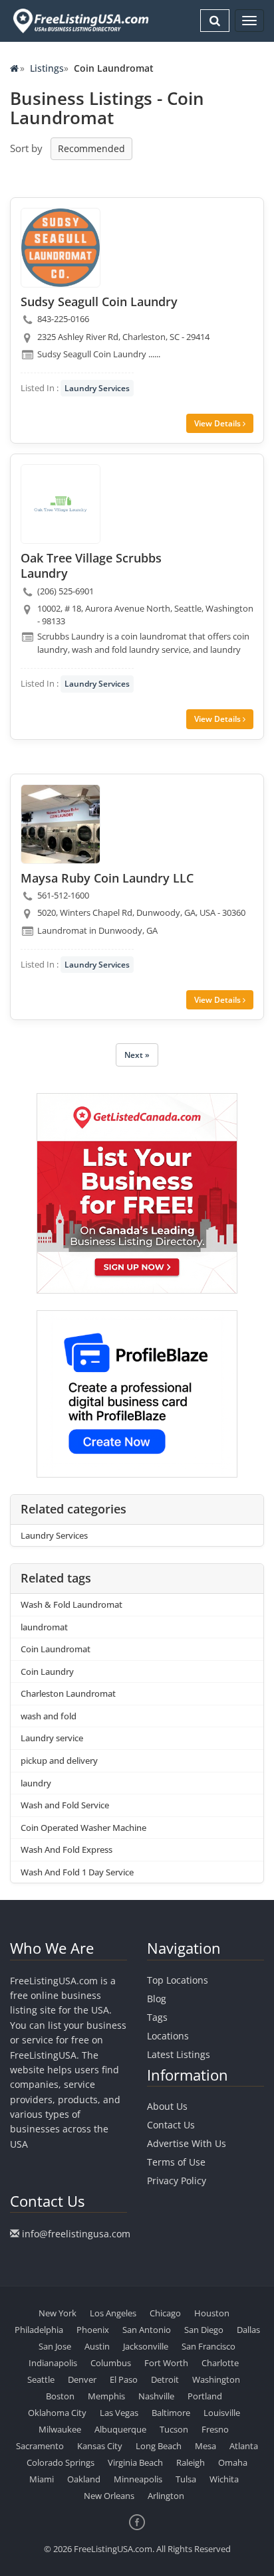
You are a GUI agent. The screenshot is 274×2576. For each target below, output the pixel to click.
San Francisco (208, 2346)
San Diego (204, 2330)
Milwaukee (60, 2429)
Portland (205, 2396)
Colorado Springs (61, 2462)
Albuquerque (120, 2429)
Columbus (111, 2363)
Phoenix (93, 2330)
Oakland (84, 2479)
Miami (42, 2479)
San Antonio (147, 2330)
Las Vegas (119, 2413)
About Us (167, 2106)
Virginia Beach (135, 2462)
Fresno (215, 2429)
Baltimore (171, 2413)
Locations (168, 2036)
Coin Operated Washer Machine (83, 1828)
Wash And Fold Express (67, 1849)
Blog (157, 1999)
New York (58, 2313)
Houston (212, 2313)
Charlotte (220, 2363)
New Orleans (109, 2496)
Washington (216, 2379)
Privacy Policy (177, 2181)
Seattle (41, 2379)
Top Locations (178, 1980)
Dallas (248, 2330)
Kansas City (100, 2446)
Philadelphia (39, 2330)
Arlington (166, 2496)
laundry (36, 1783)
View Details (218, 423)
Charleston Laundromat (68, 1693)
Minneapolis (138, 2479)
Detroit (165, 2379)
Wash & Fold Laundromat (71, 1604)
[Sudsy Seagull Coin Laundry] (61, 248)
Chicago (165, 2313)
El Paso (124, 2379)
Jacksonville (146, 2346)
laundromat (44, 1627)
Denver (82, 2379)
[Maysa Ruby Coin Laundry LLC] (61, 824)
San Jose (55, 2346)
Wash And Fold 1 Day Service (77, 1872)
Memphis (106, 2396)
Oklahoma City (57, 2413)
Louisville (222, 2413)
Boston (60, 2396)
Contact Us (171, 2125)
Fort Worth (166, 2363)
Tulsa (186, 2479)
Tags (157, 2017)
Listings (47, 68)
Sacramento (40, 2446)
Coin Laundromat (56, 1649)
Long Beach (159, 2446)
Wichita (224, 2479)
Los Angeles (113, 2313)
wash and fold (49, 1716)
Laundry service (52, 1738)
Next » (137, 1055)
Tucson (174, 2429)
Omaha (233, 2462)
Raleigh (191, 2462)
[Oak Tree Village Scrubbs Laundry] (61, 504)
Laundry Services (97, 388)
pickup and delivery (59, 1760)
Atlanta (244, 2446)
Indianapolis (53, 2363)
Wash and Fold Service (65, 1805)
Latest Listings (179, 2054)
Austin (97, 2346)
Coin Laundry (47, 1672)
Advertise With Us (187, 2143)
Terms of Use (176, 2162)
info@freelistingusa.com (76, 2234)
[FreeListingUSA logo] (79, 21)
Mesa (205, 2446)
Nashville (156, 2396)
